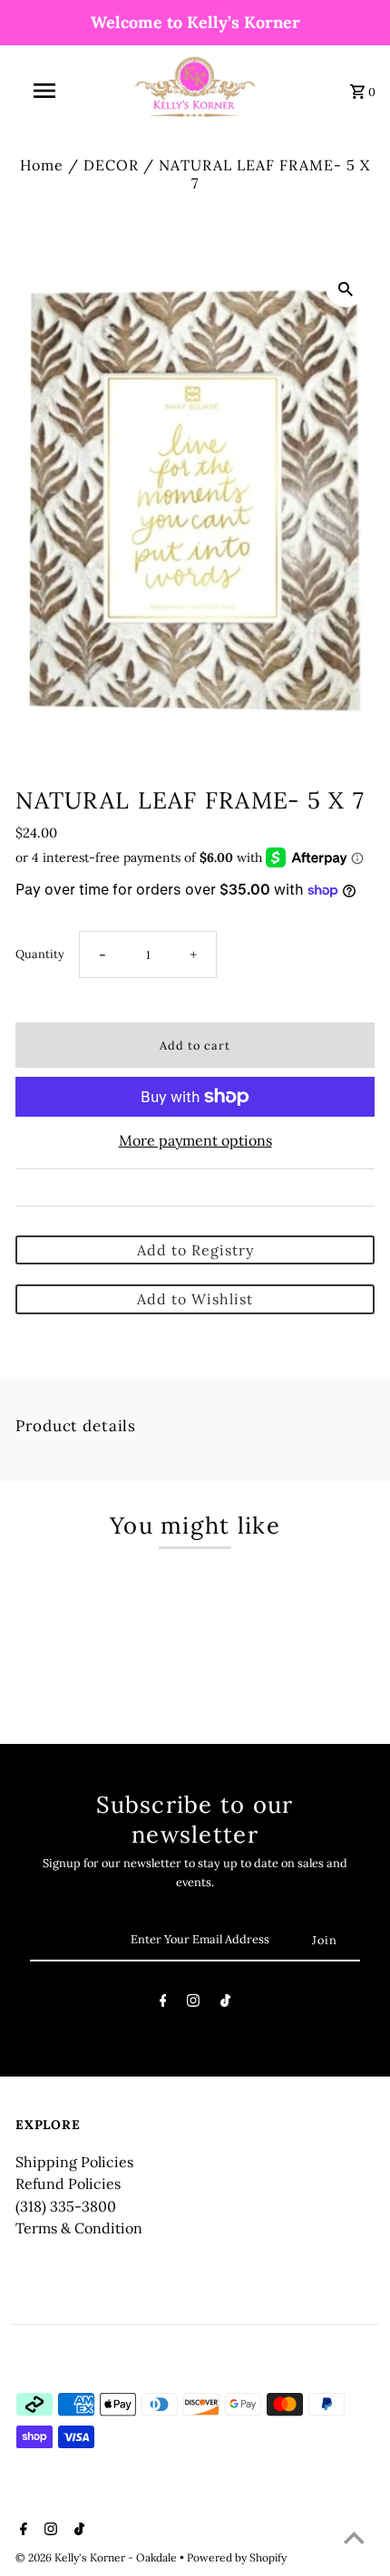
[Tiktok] (225, 2004)
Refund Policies (68, 2184)
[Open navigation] (48, 91)
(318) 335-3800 (66, 2206)
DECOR (111, 165)
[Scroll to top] (354, 2540)
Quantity (40, 954)
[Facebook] (163, 2004)
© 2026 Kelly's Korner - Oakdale (97, 2557)
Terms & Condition (79, 2228)
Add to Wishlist (195, 1299)
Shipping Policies (74, 2162)
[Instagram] (193, 2004)
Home (42, 165)
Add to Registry (195, 1250)
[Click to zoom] (346, 287)
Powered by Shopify (237, 2557)
